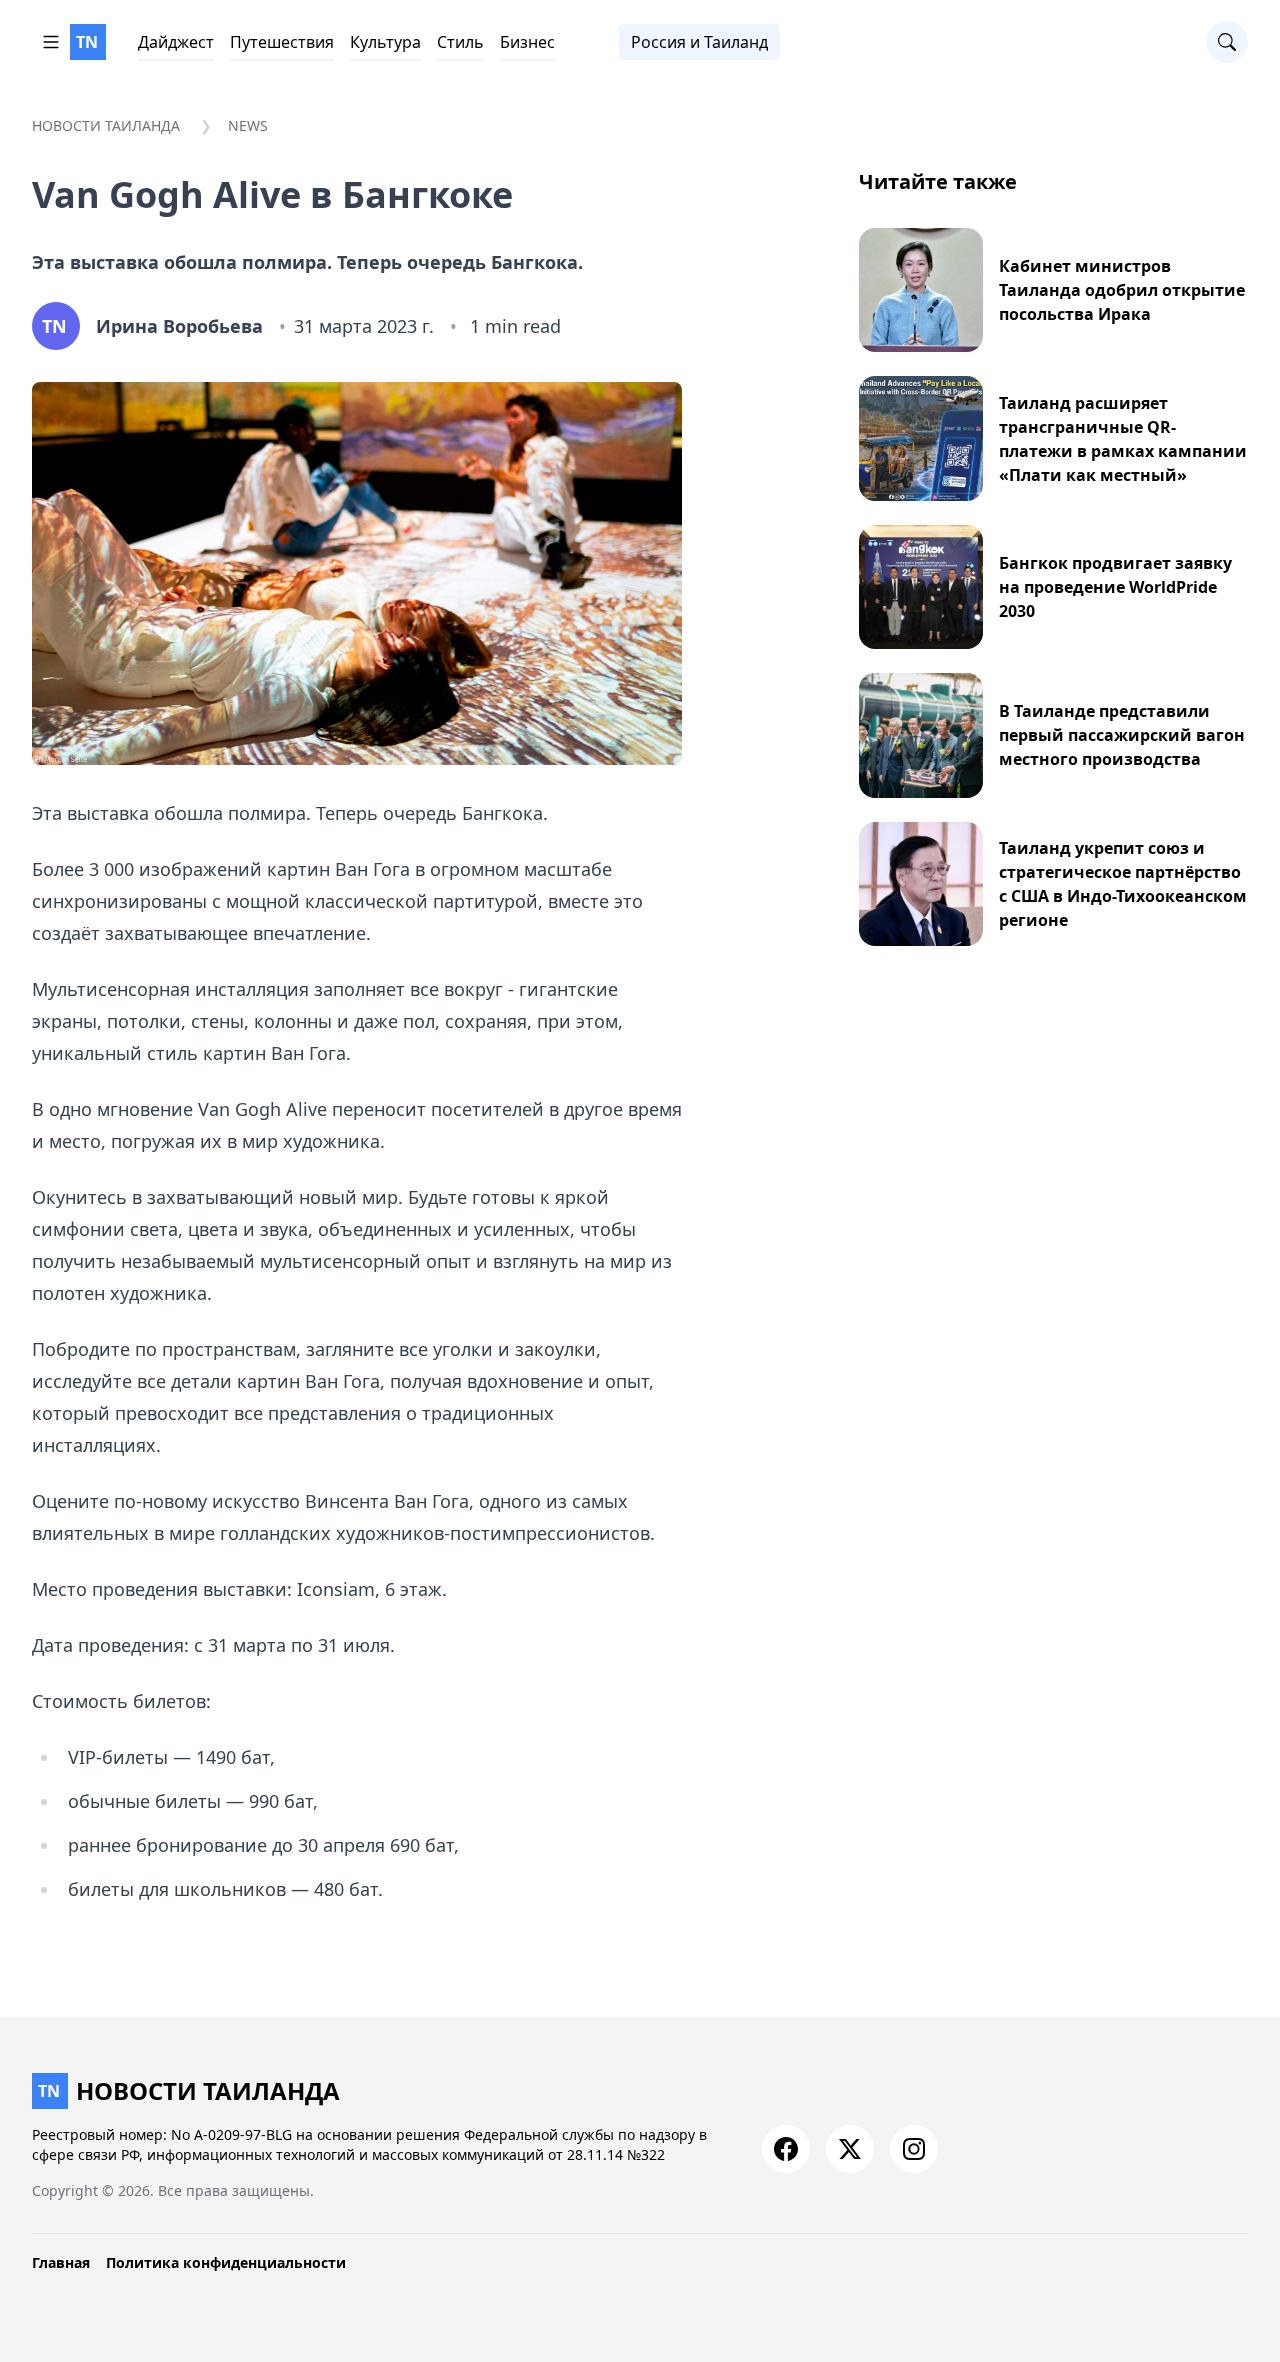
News (248, 125)
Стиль (460, 42)
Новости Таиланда (106, 125)
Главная (61, 2262)
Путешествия (282, 42)
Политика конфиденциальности (226, 2262)
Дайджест (176, 42)
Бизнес (527, 42)
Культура (385, 42)
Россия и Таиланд (699, 42)
